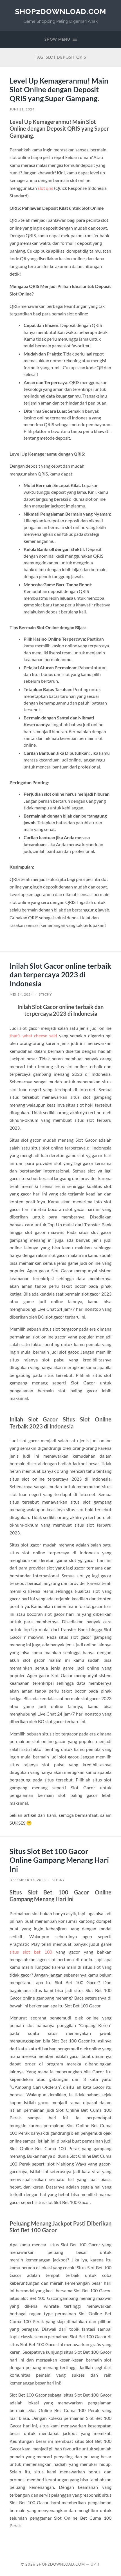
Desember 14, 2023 (28, 1880)
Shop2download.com (60, 11)
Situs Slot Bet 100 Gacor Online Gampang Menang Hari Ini (59, 1860)
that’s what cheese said (33, 1036)
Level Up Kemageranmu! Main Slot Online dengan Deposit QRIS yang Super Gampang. (59, 90)
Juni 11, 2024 (22, 109)
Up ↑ (95, 2564)
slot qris (45, 188)
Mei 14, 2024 (21, 994)
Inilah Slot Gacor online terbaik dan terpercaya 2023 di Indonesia (60, 975)
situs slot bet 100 (31, 1952)
